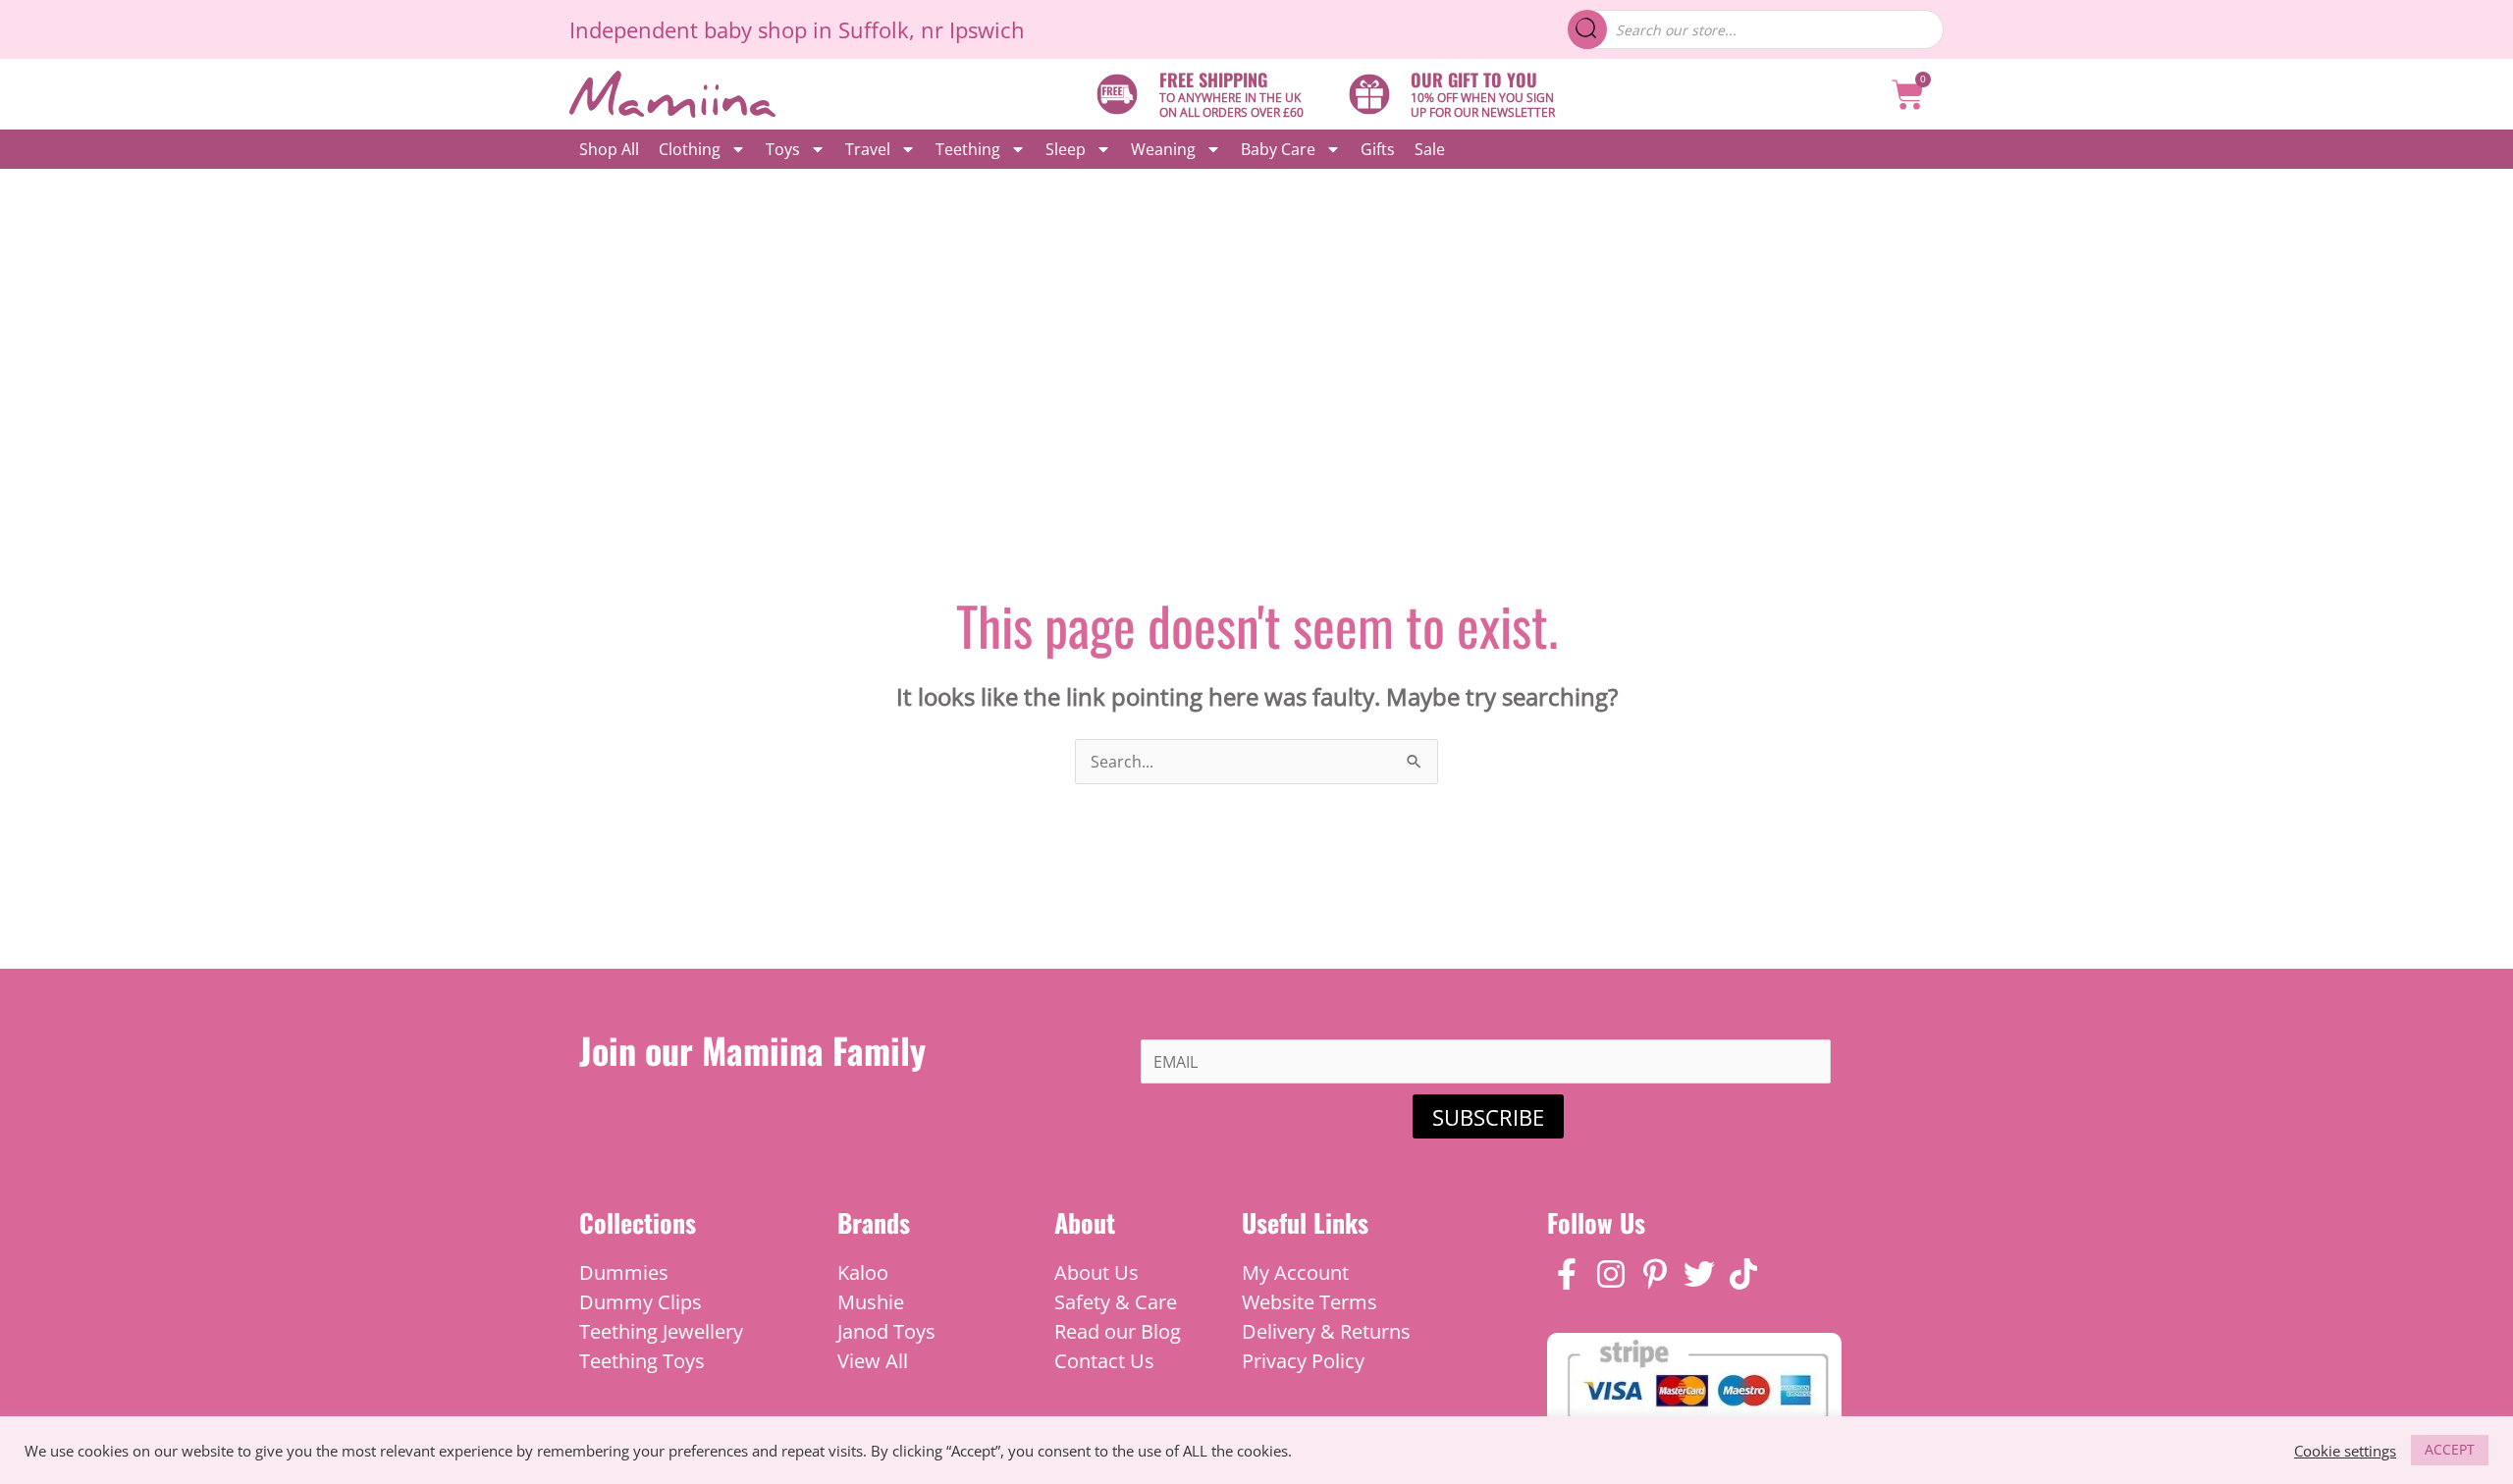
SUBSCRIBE (1488, 1117)
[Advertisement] (1256, 316)
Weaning (1163, 149)
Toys (783, 149)
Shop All (609, 149)
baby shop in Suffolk (806, 29)
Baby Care (1278, 149)
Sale (1430, 149)
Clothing (690, 149)
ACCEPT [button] (2450, 1449)
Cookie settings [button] (2345, 1451)
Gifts (1378, 149)
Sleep (1066, 149)
